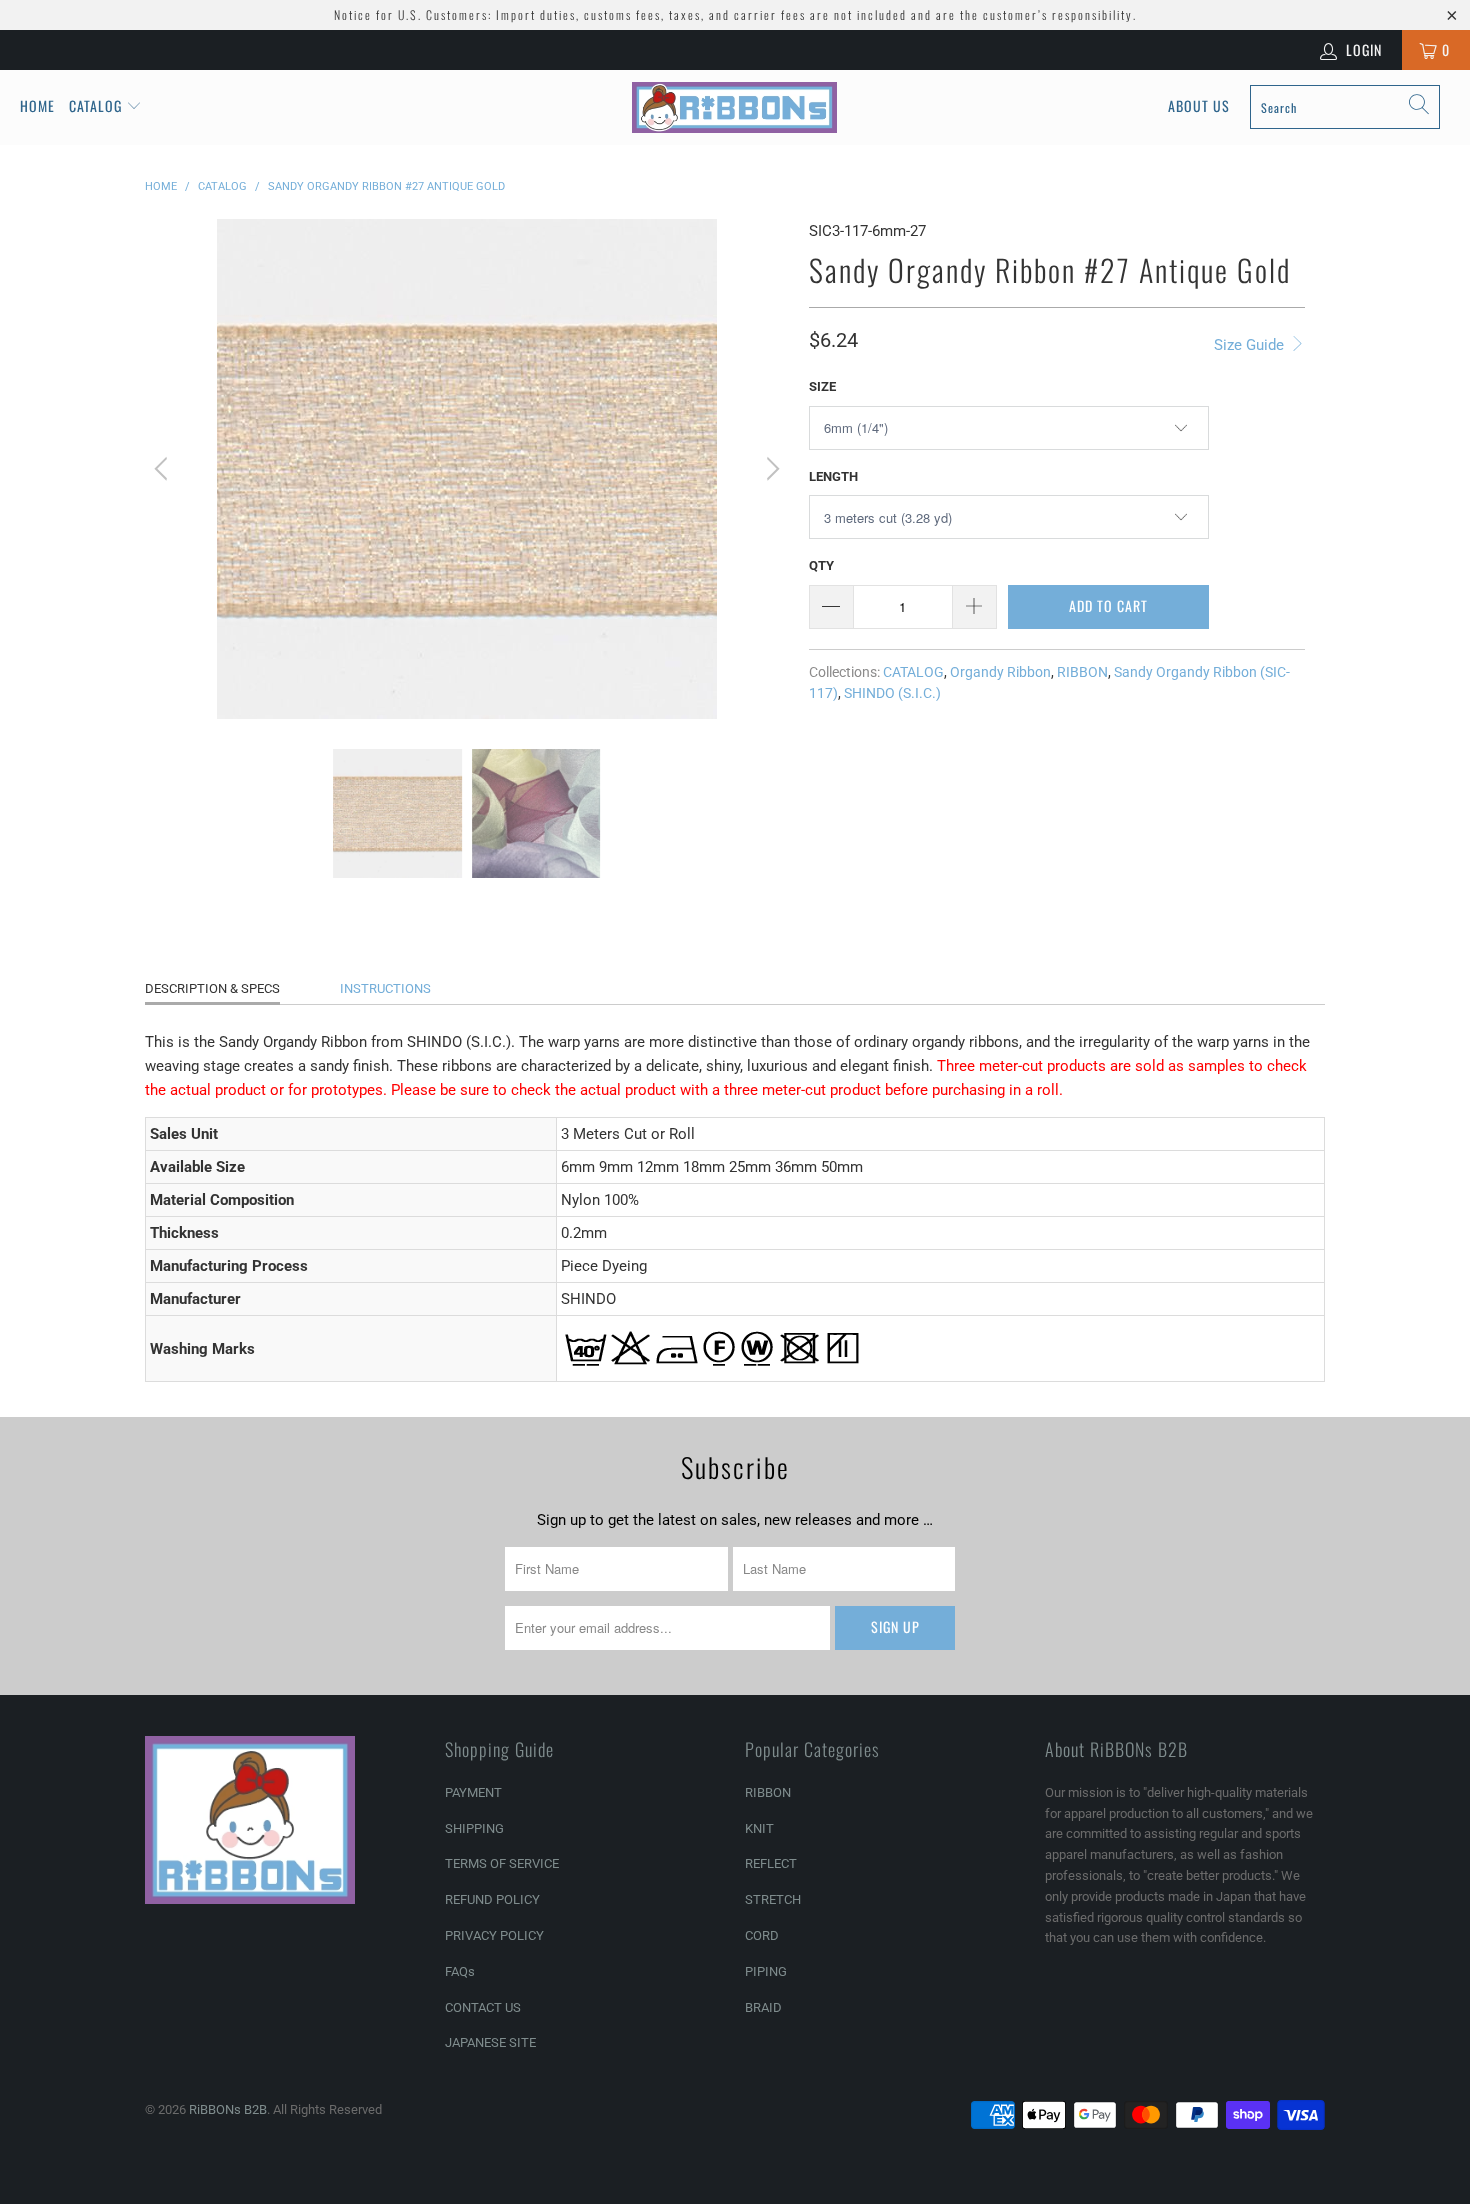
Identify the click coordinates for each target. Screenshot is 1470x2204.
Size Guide (1251, 345)
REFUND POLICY (492, 1899)
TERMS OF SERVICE (502, 1863)
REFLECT (771, 1863)
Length (833, 476)
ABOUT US (1199, 105)
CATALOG (913, 672)
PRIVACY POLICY (494, 1935)
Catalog (95, 105)
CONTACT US (483, 2007)
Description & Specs (212, 988)
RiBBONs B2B (228, 2109)
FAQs (460, 1971)
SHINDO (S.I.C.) (892, 693)
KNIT (759, 1828)
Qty (821, 565)
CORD (762, 1935)
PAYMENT (473, 1792)
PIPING (766, 1971)
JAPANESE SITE (490, 2042)
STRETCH (773, 1899)
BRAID (763, 2007)
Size (822, 386)
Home (37, 105)
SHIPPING (474, 1828)
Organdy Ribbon (1000, 672)
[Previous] (164, 469)
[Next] (770, 469)
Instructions (385, 988)
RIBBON (1082, 672)
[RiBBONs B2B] (734, 107)
